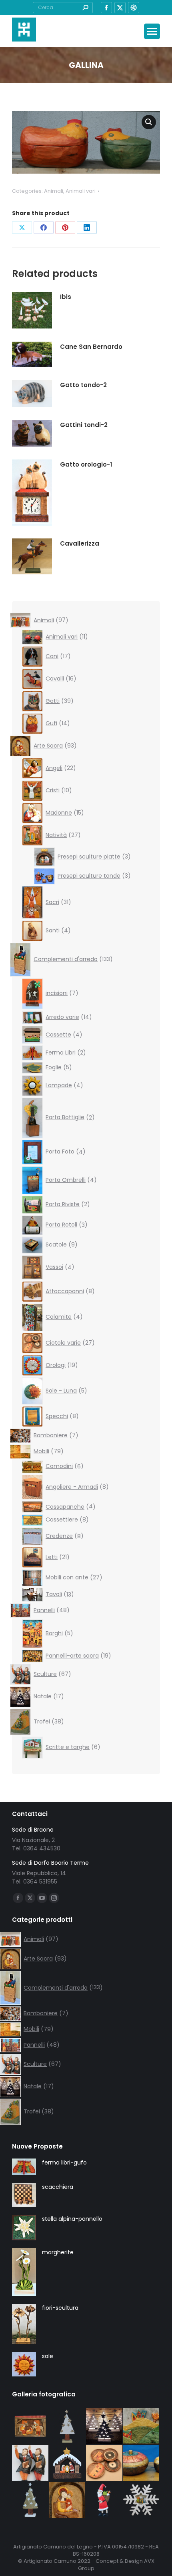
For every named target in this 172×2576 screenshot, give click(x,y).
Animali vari (81, 191)
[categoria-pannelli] (142, 2427)
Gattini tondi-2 (84, 425)
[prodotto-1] (142, 2500)
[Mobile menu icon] (152, 31)
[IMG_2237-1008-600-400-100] (105, 2464)
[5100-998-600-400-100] (142, 2464)
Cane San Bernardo (91, 347)
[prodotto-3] (68, 2427)
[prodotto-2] (31, 2500)
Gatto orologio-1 (86, 464)
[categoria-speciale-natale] (105, 2427)
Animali (54, 191)
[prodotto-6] (68, 2464)
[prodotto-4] (105, 2500)
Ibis (66, 297)
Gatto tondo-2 (83, 385)
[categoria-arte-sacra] (68, 2500)
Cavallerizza (80, 543)
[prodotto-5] (31, 2427)
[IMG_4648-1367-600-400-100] (31, 2464)
